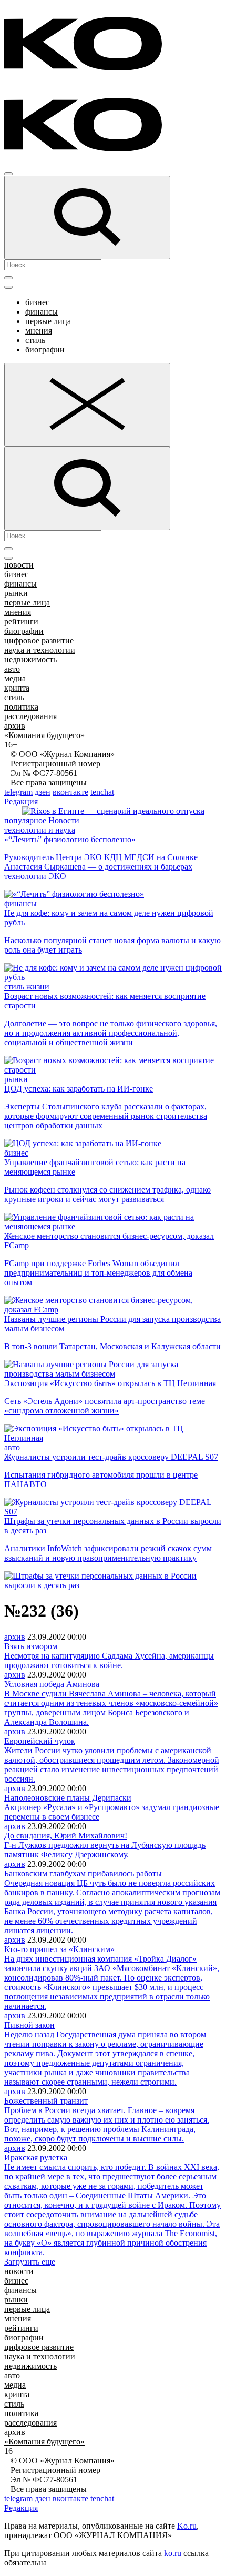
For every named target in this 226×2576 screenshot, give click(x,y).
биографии (45, 350)
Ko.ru (187, 2526)
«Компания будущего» (44, 735)
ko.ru (173, 2553)
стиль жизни (27, 987)
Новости (64, 820)
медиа (15, 678)
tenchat (102, 792)
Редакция (21, 801)
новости (19, 565)
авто (12, 669)
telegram (18, 792)
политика (21, 707)
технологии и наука (40, 830)
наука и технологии (40, 650)
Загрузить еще (30, 2262)
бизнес (37, 302)
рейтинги (21, 622)
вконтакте (70, 792)
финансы (42, 312)
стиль (35, 340)
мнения (39, 331)
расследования (30, 716)
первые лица (48, 321)
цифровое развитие (39, 640)
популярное (25, 820)
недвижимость (30, 659)
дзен (43, 792)
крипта (17, 688)
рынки (16, 593)
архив (15, 726)
